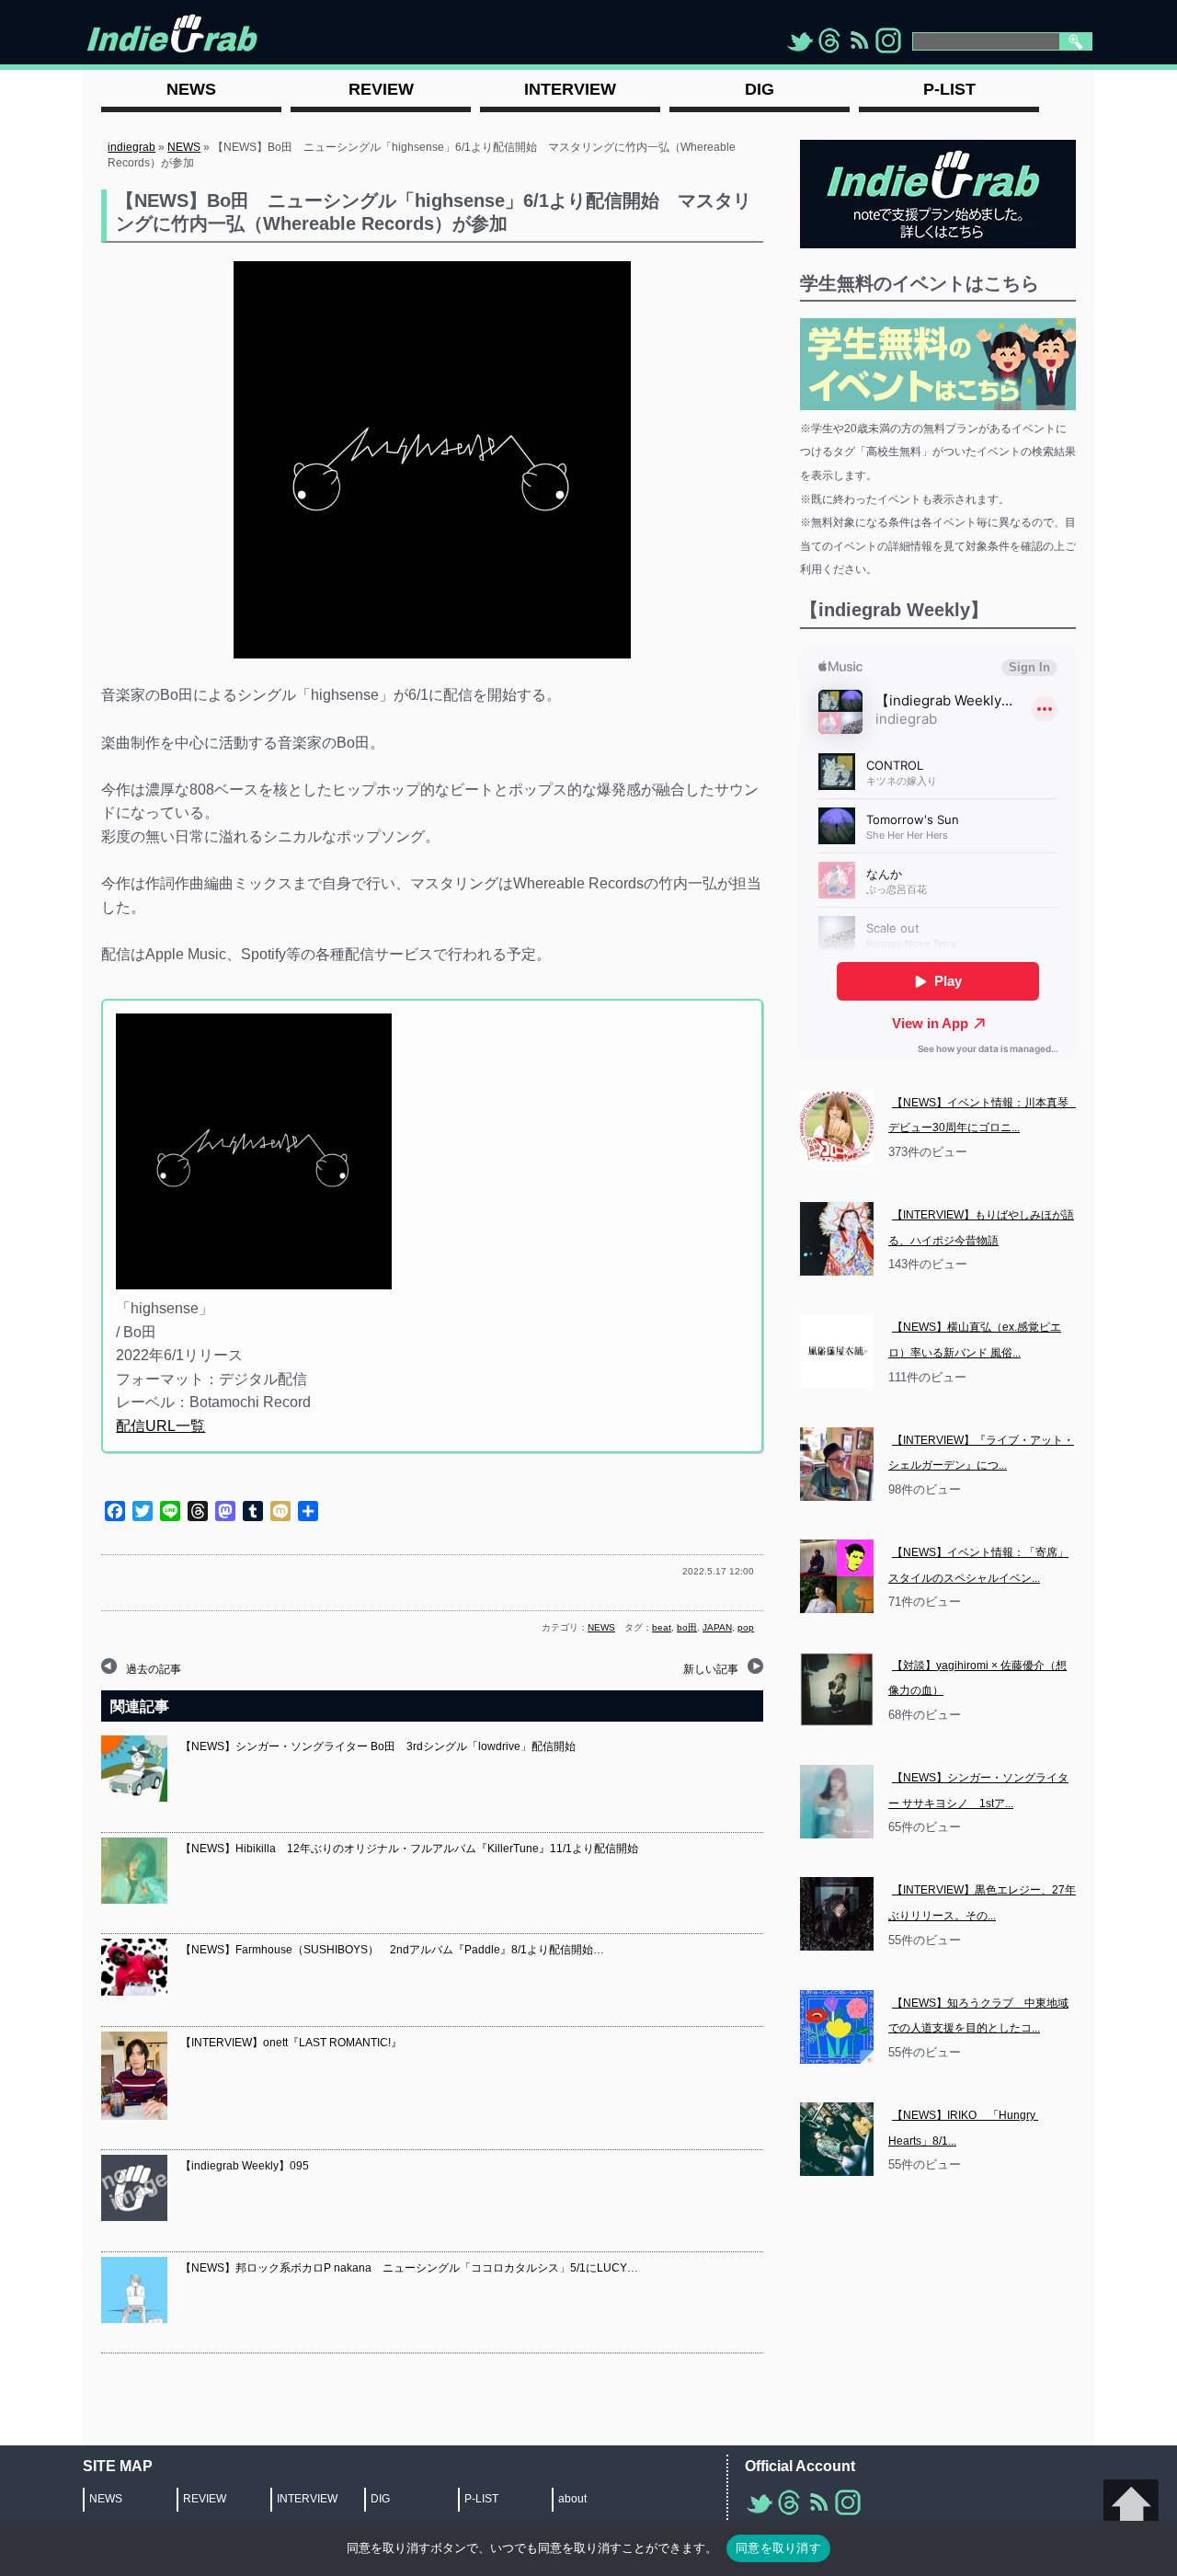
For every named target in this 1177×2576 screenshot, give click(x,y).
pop (746, 1627)
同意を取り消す (778, 2547)
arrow (1131, 2507)
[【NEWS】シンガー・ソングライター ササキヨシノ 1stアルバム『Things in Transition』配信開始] (837, 1802)
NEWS (184, 147)
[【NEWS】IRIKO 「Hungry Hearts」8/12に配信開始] (837, 2139)
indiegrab (131, 147)
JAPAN (717, 1627)
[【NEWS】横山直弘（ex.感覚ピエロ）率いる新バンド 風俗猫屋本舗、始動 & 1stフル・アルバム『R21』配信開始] (837, 1351)
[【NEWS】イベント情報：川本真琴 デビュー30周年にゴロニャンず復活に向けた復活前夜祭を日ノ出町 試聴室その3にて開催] (837, 1127)
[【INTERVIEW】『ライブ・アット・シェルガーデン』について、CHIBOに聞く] (837, 1464)
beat (662, 1627)
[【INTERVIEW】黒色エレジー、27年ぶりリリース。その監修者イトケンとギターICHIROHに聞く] (837, 1914)
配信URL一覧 (160, 1426)
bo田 (687, 1627)
